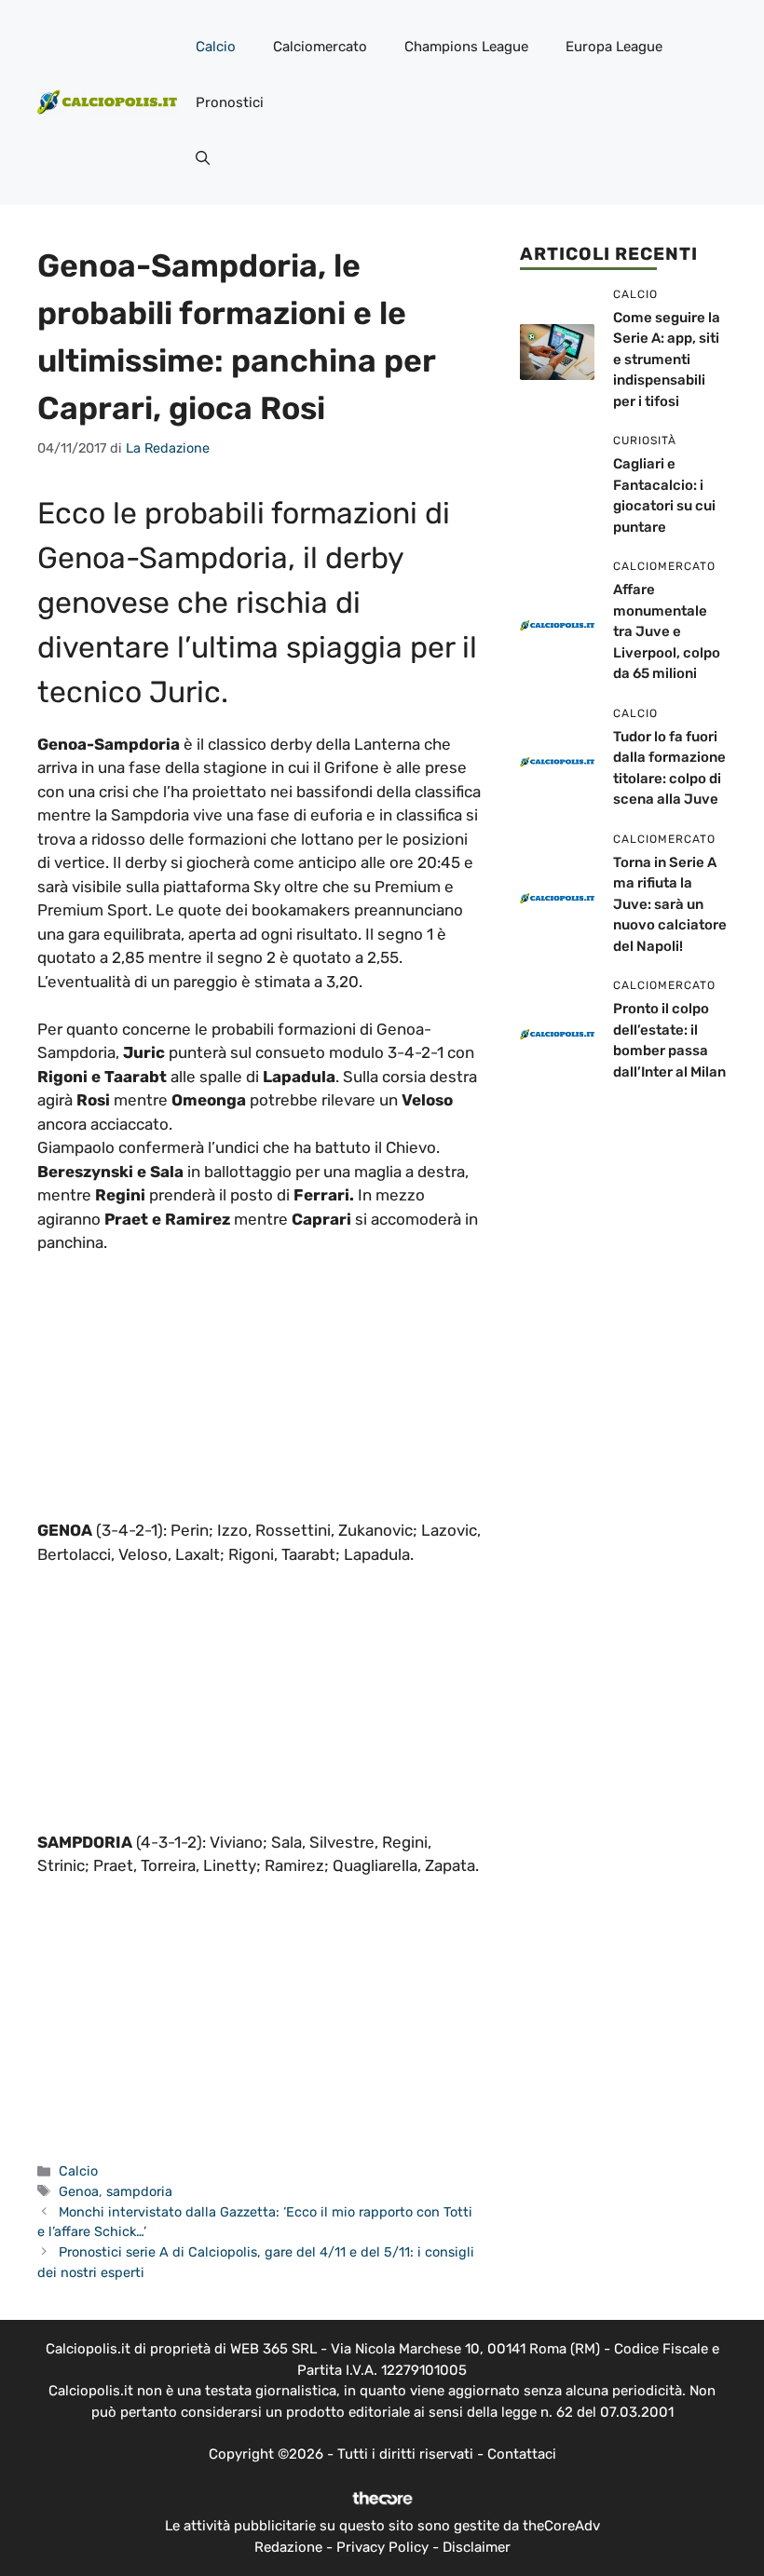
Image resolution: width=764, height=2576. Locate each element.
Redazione (288, 2547)
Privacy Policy (382, 2547)
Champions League (466, 47)
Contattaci (522, 2454)
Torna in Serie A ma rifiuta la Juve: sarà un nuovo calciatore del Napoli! (670, 904)
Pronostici (230, 102)
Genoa (79, 2191)
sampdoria (139, 2191)
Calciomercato (320, 47)
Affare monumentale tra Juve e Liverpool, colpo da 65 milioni (667, 631)
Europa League (614, 47)
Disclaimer (477, 2547)
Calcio (216, 47)
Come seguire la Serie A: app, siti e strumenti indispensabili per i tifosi (667, 359)
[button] (203, 158)
